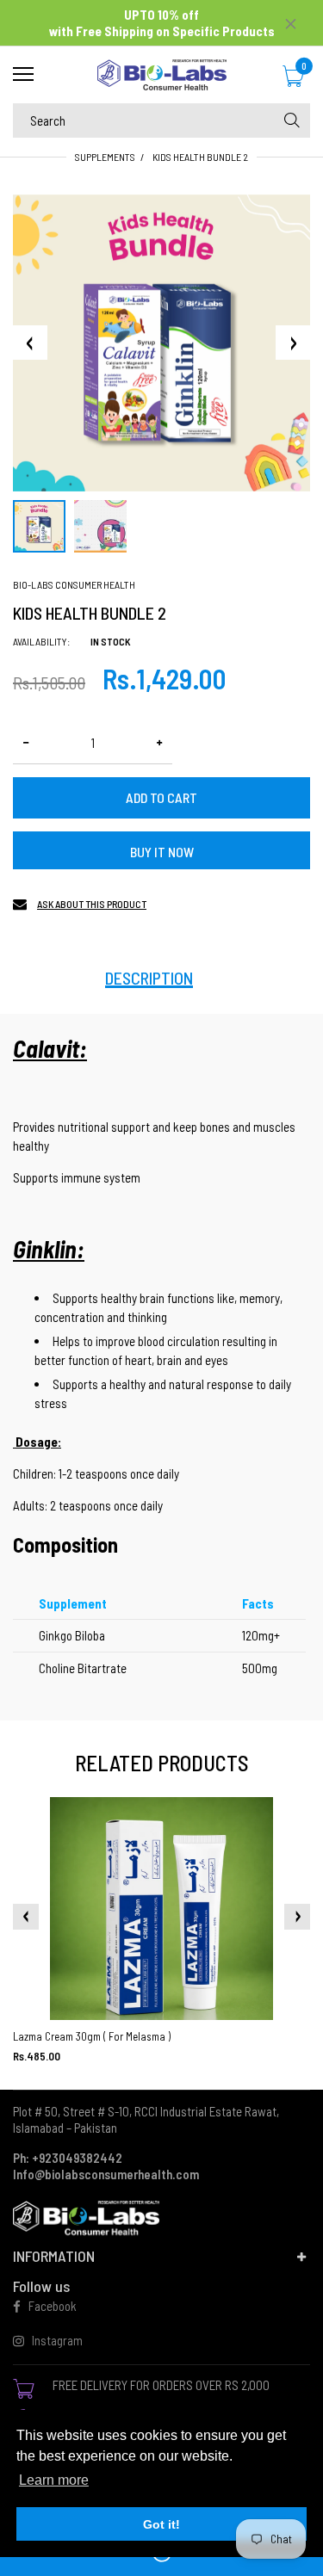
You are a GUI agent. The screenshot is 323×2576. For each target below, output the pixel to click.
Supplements (105, 157)
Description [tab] (149, 978)
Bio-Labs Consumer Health (74, 584)
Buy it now (162, 852)
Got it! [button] (161, 2524)
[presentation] (26, 1917)
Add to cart (161, 797)
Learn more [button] (54, 2480)
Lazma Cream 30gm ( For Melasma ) (92, 2036)
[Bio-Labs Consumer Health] (161, 75)
